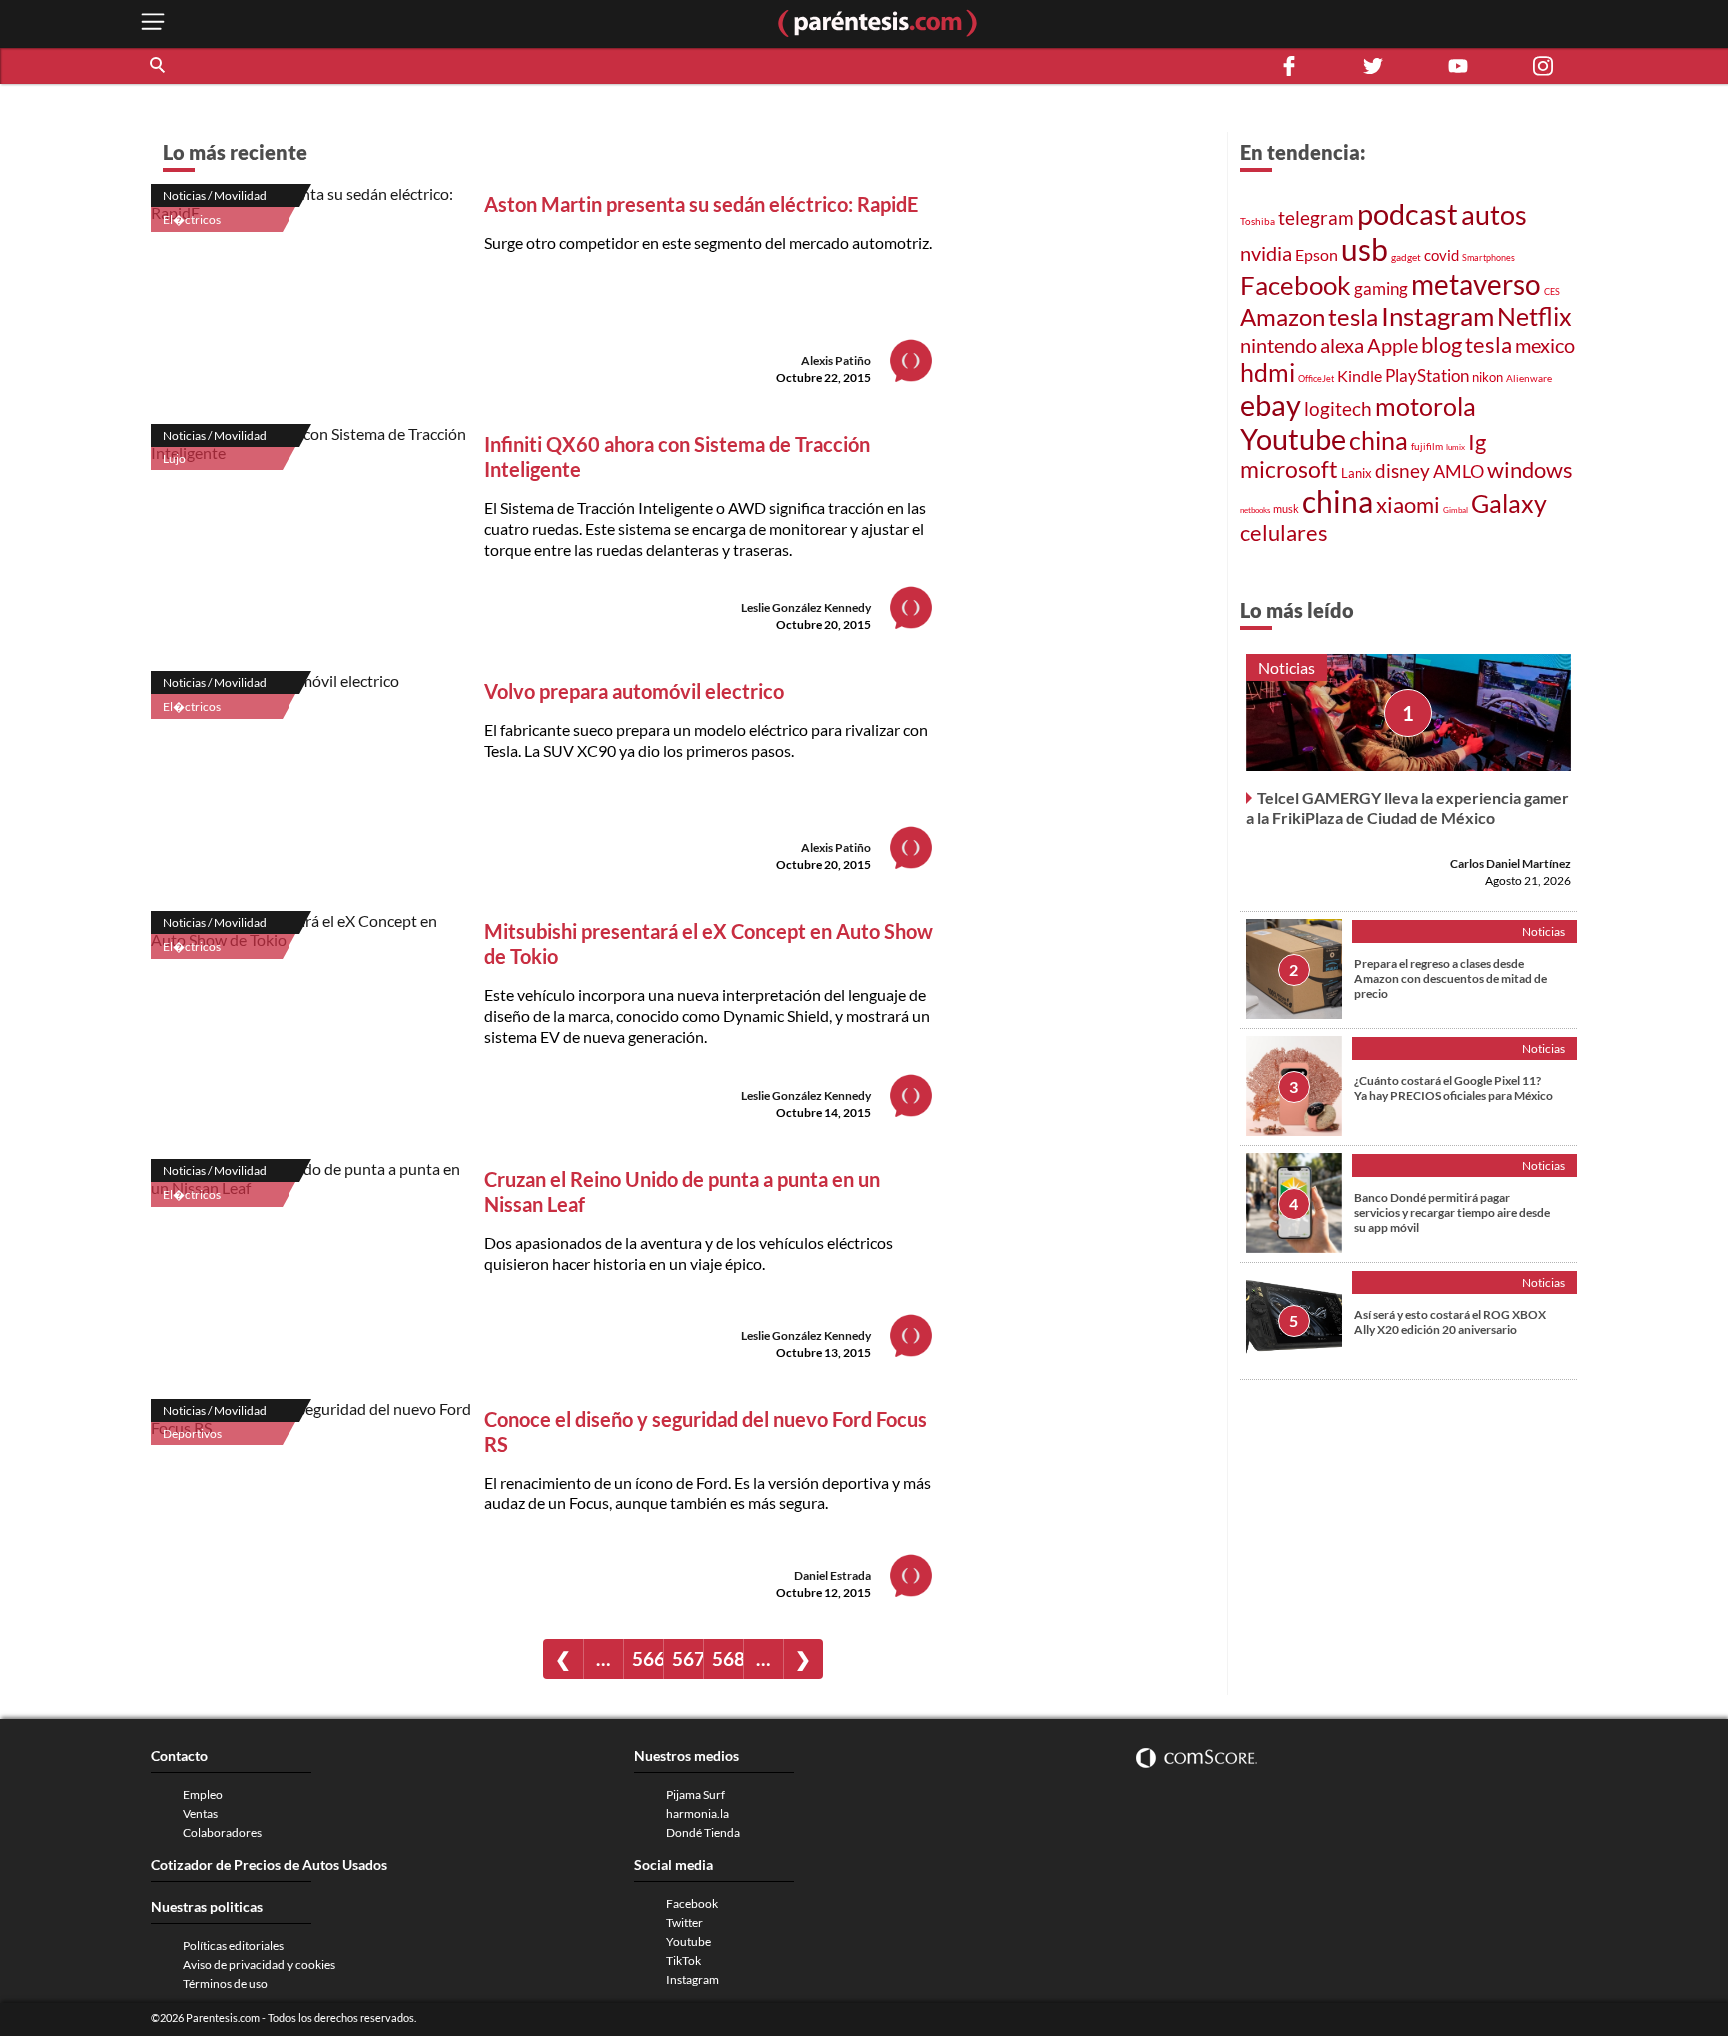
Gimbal (1455, 510)
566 (647, 1658)
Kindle (1359, 376)
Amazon (1282, 317)
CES (1552, 291)
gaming (1381, 288)
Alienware (1529, 378)
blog (1441, 344)
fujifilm (1427, 446)
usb (1364, 249)
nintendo (1278, 345)
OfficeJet (1316, 378)
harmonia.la (697, 1813)
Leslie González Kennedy (806, 607)
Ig (1477, 442)
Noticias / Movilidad (215, 195)
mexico (1545, 345)
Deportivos (192, 1433)
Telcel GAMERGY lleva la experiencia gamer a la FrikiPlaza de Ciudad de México (1407, 806)
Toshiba (1257, 221)
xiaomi (1408, 504)
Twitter (684, 1922)
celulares (1284, 532)
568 (727, 1658)
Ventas (200, 1813)
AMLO (1458, 471)
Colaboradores (222, 1832)
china (1378, 440)
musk (1286, 508)
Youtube (1293, 439)
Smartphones (1488, 257)
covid (1441, 255)
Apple (1392, 345)
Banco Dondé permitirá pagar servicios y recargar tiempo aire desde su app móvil (1452, 1211)
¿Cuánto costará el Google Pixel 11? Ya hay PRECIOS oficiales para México (1453, 1087)
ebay (1270, 404)
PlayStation (1427, 375)
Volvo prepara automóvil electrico (634, 691)
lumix (1455, 447)
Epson (1316, 254)
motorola (1425, 406)
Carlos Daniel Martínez (1510, 862)
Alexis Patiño (836, 360)
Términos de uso (225, 1983)
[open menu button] (153, 23)
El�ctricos (192, 219)
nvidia (1266, 253)
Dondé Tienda (703, 1832)
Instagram (1437, 316)
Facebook (1295, 285)
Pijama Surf (695, 1794)
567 (687, 1658)
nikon (1487, 377)
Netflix (1534, 316)
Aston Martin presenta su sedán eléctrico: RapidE (701, 204)
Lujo (174, 458)
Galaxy (1509, 503)
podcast (1407, 213)
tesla (1353, 317)
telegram (1316, 217)
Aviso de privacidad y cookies (259, 1964)
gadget (1406, 257)
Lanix (1356, 473)
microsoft (1289, 469)
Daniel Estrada (832, 1575)
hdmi (1267, 372)
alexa (1342, 345)
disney (1402, 470)
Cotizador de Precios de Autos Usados (269, 1864)
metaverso (1476, 284)
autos (1494, 214)
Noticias (1286, 667)
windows (1530, 469)
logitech (1338, 408)
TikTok (683, 1960)
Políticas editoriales (233, 1945)
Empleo (203, 1794)
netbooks (1255, 510)
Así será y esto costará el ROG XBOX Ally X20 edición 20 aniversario (1450, 1321)
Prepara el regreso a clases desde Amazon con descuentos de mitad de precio (1450, 977)
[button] (159, 66)
